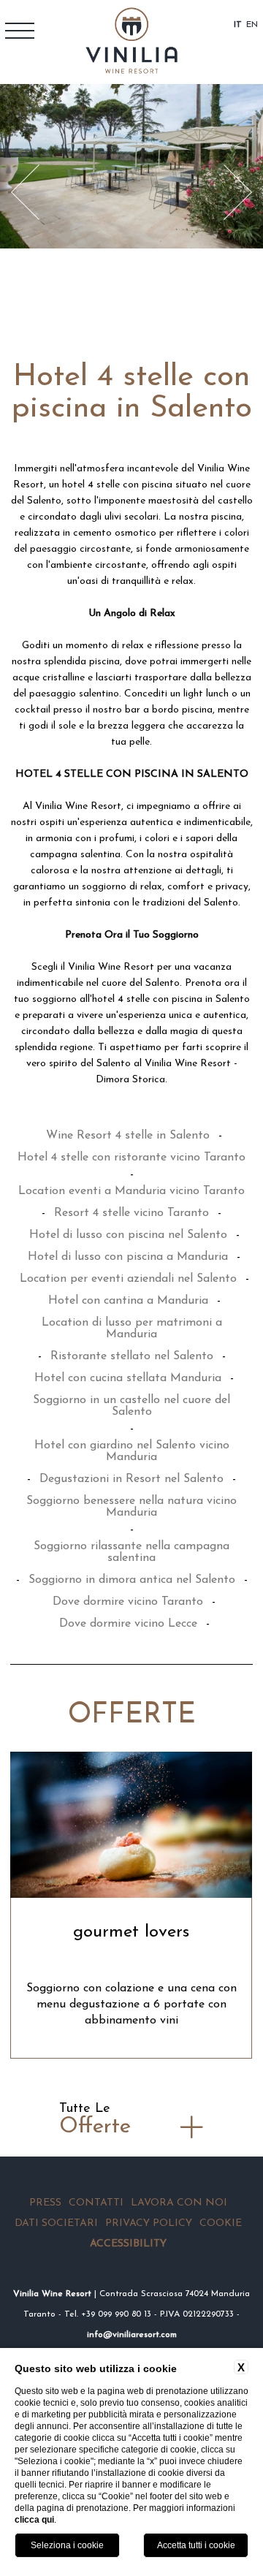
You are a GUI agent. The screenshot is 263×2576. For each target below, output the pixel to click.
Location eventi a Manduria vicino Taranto (131, 1191)
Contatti (96, 2203)
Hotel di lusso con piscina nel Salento (128, 1235)
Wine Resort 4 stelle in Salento (128, 1136)
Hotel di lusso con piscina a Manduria (128, 1257)
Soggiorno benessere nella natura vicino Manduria (131, 1507)
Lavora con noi (179, 2203)
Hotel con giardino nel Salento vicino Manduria (132, 1451)
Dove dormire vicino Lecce (128, 1624)
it (238, 25)
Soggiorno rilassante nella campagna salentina (131, 1552)
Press (45, 2203)
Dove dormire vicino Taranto (128, 1602)
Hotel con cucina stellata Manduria (128, 1378)
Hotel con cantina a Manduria (128, 1301)
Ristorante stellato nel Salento (132, 1356)
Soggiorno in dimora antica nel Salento (132, 1580)
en (252, 25)
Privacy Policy (149, 2223)
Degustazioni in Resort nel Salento (131, 1479)
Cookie (221, 2223)
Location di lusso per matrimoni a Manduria (132, 1329)
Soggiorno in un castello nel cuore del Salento (131, 1406)
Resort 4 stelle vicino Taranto (131, 1213)
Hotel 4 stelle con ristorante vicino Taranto (131, 1158)
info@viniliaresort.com (132, 2335)
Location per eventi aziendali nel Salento (128, 1279)
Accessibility (128, 2244)
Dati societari (56, 2223)
